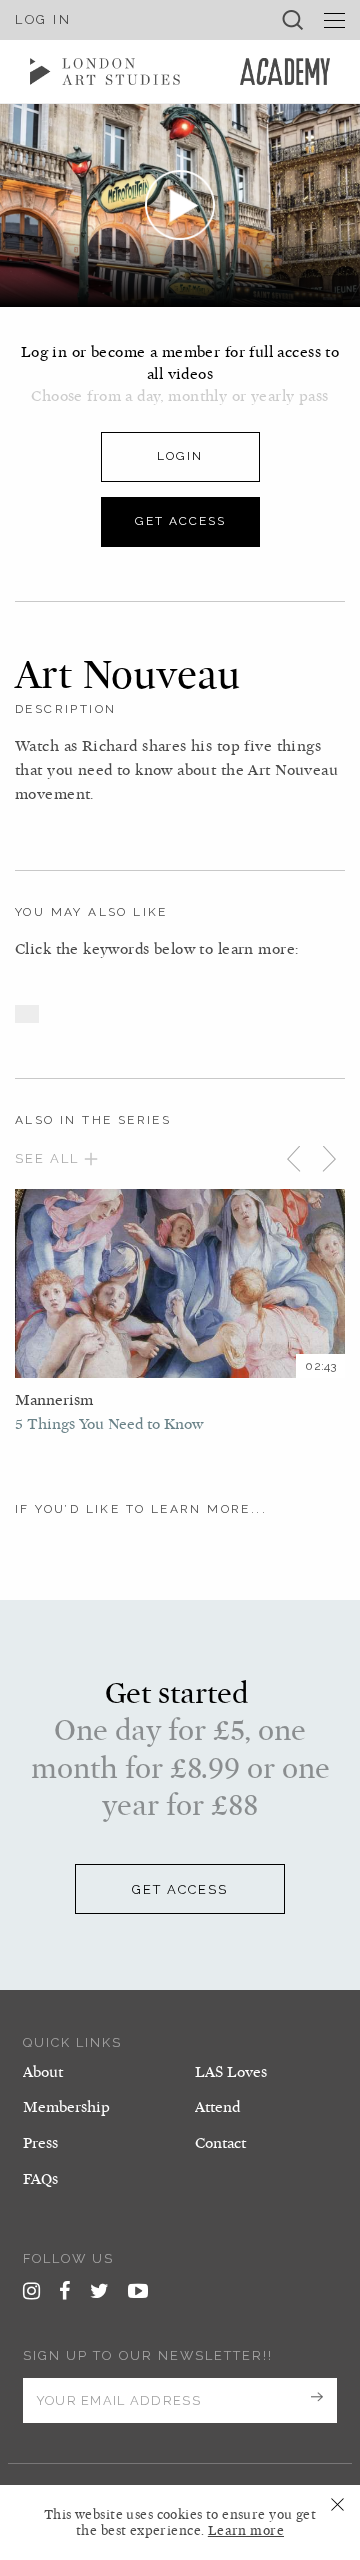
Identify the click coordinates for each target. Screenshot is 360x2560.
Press (40, 2143)
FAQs (40, 2179)
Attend (217, 2107)
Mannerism (54, 1400)
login (180, 456)
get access (180, 521)
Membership (66, 2107)
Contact (220, 2143)
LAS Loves (231, 2072)
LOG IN (43, 19)
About (43, 2072)
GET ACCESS (180, 1889)
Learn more (246, 2531)
